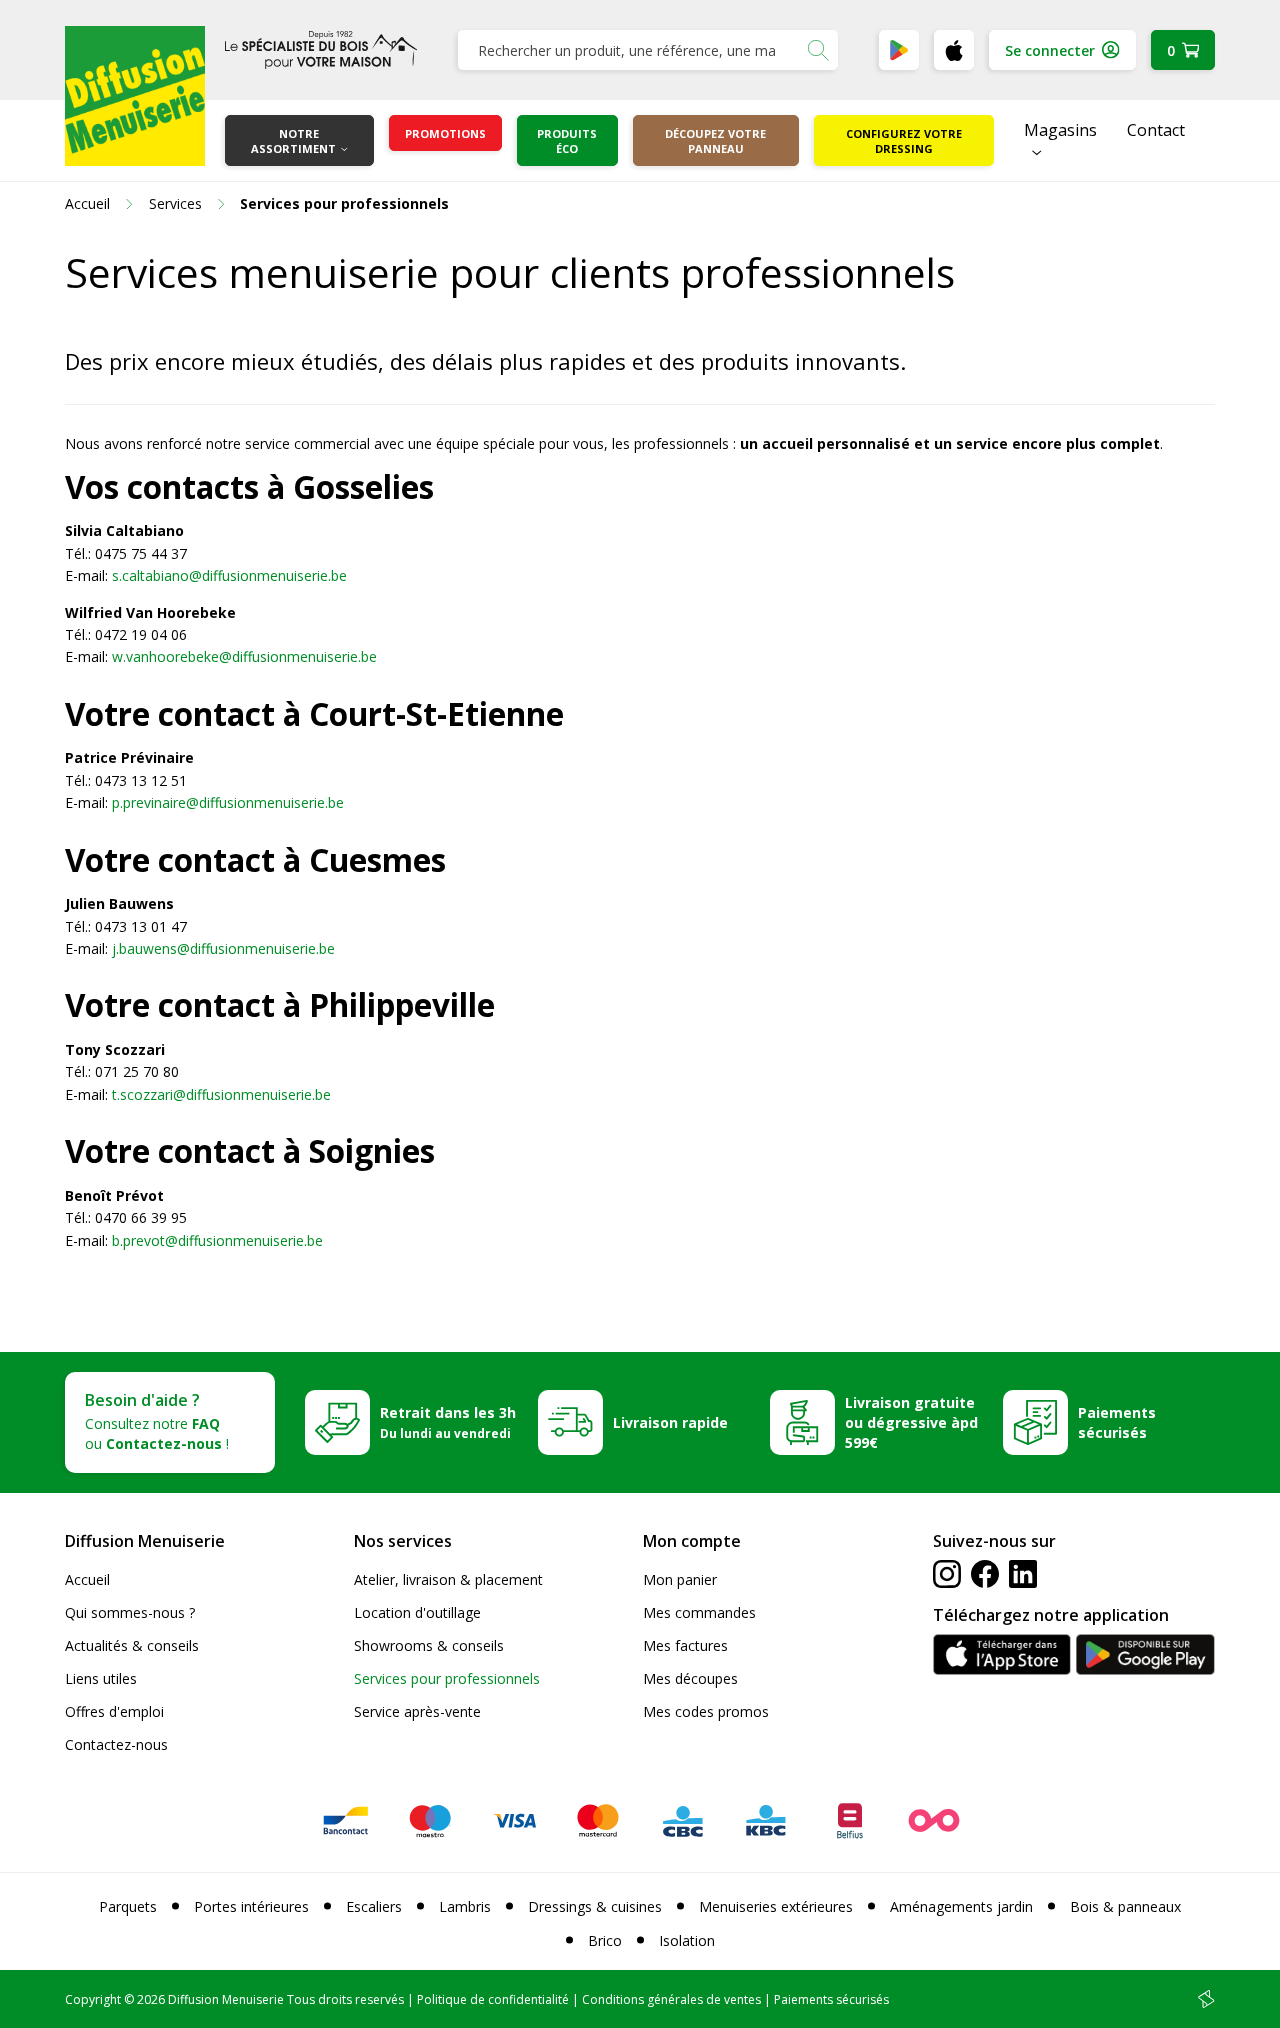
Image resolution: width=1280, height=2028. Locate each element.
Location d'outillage (417, 1612)
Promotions (445, 133)
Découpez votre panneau (715, 141)
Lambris (465, 1906)
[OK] (818, 50)
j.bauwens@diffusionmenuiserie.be (223, 948)
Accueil (87, 1579)
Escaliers (374, 1906)
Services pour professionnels (447, 1678)
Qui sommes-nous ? (130, 1612)
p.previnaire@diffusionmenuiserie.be (228, 802)
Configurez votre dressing (904, 141)
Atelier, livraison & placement (448, 1579)
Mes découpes (690, 1678)
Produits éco (567, 141)
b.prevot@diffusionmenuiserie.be (217, 1240)
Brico (605, 1940)
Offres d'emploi (114, 1711)
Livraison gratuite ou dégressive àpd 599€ (911, 1422)
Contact (1156, 130)
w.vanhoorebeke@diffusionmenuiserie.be (244, 656)
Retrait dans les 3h (448, 1422)
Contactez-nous (116, 1744)
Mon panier (680, 1579)
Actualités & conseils (132, 1645)
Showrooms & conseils (429, 1645)
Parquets (128, 1906)
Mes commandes (699, 1612)
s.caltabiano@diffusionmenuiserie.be (229, 575)
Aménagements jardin (961, 1906)
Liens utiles (101, 1678)
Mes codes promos (706, 1711)
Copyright (93, 1999)
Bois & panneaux (1125, 1906)
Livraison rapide (670, 1422)
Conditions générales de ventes (671, 1999)
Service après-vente (417, 1711)
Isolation (687, 1940)
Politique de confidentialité (493, 1999)
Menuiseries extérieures (776, 1906)
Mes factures (685, 1645)
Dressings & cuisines (595, 1906)
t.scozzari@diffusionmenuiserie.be (221, 1094)
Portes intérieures (251, 1906)
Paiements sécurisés (1117, 1422)
